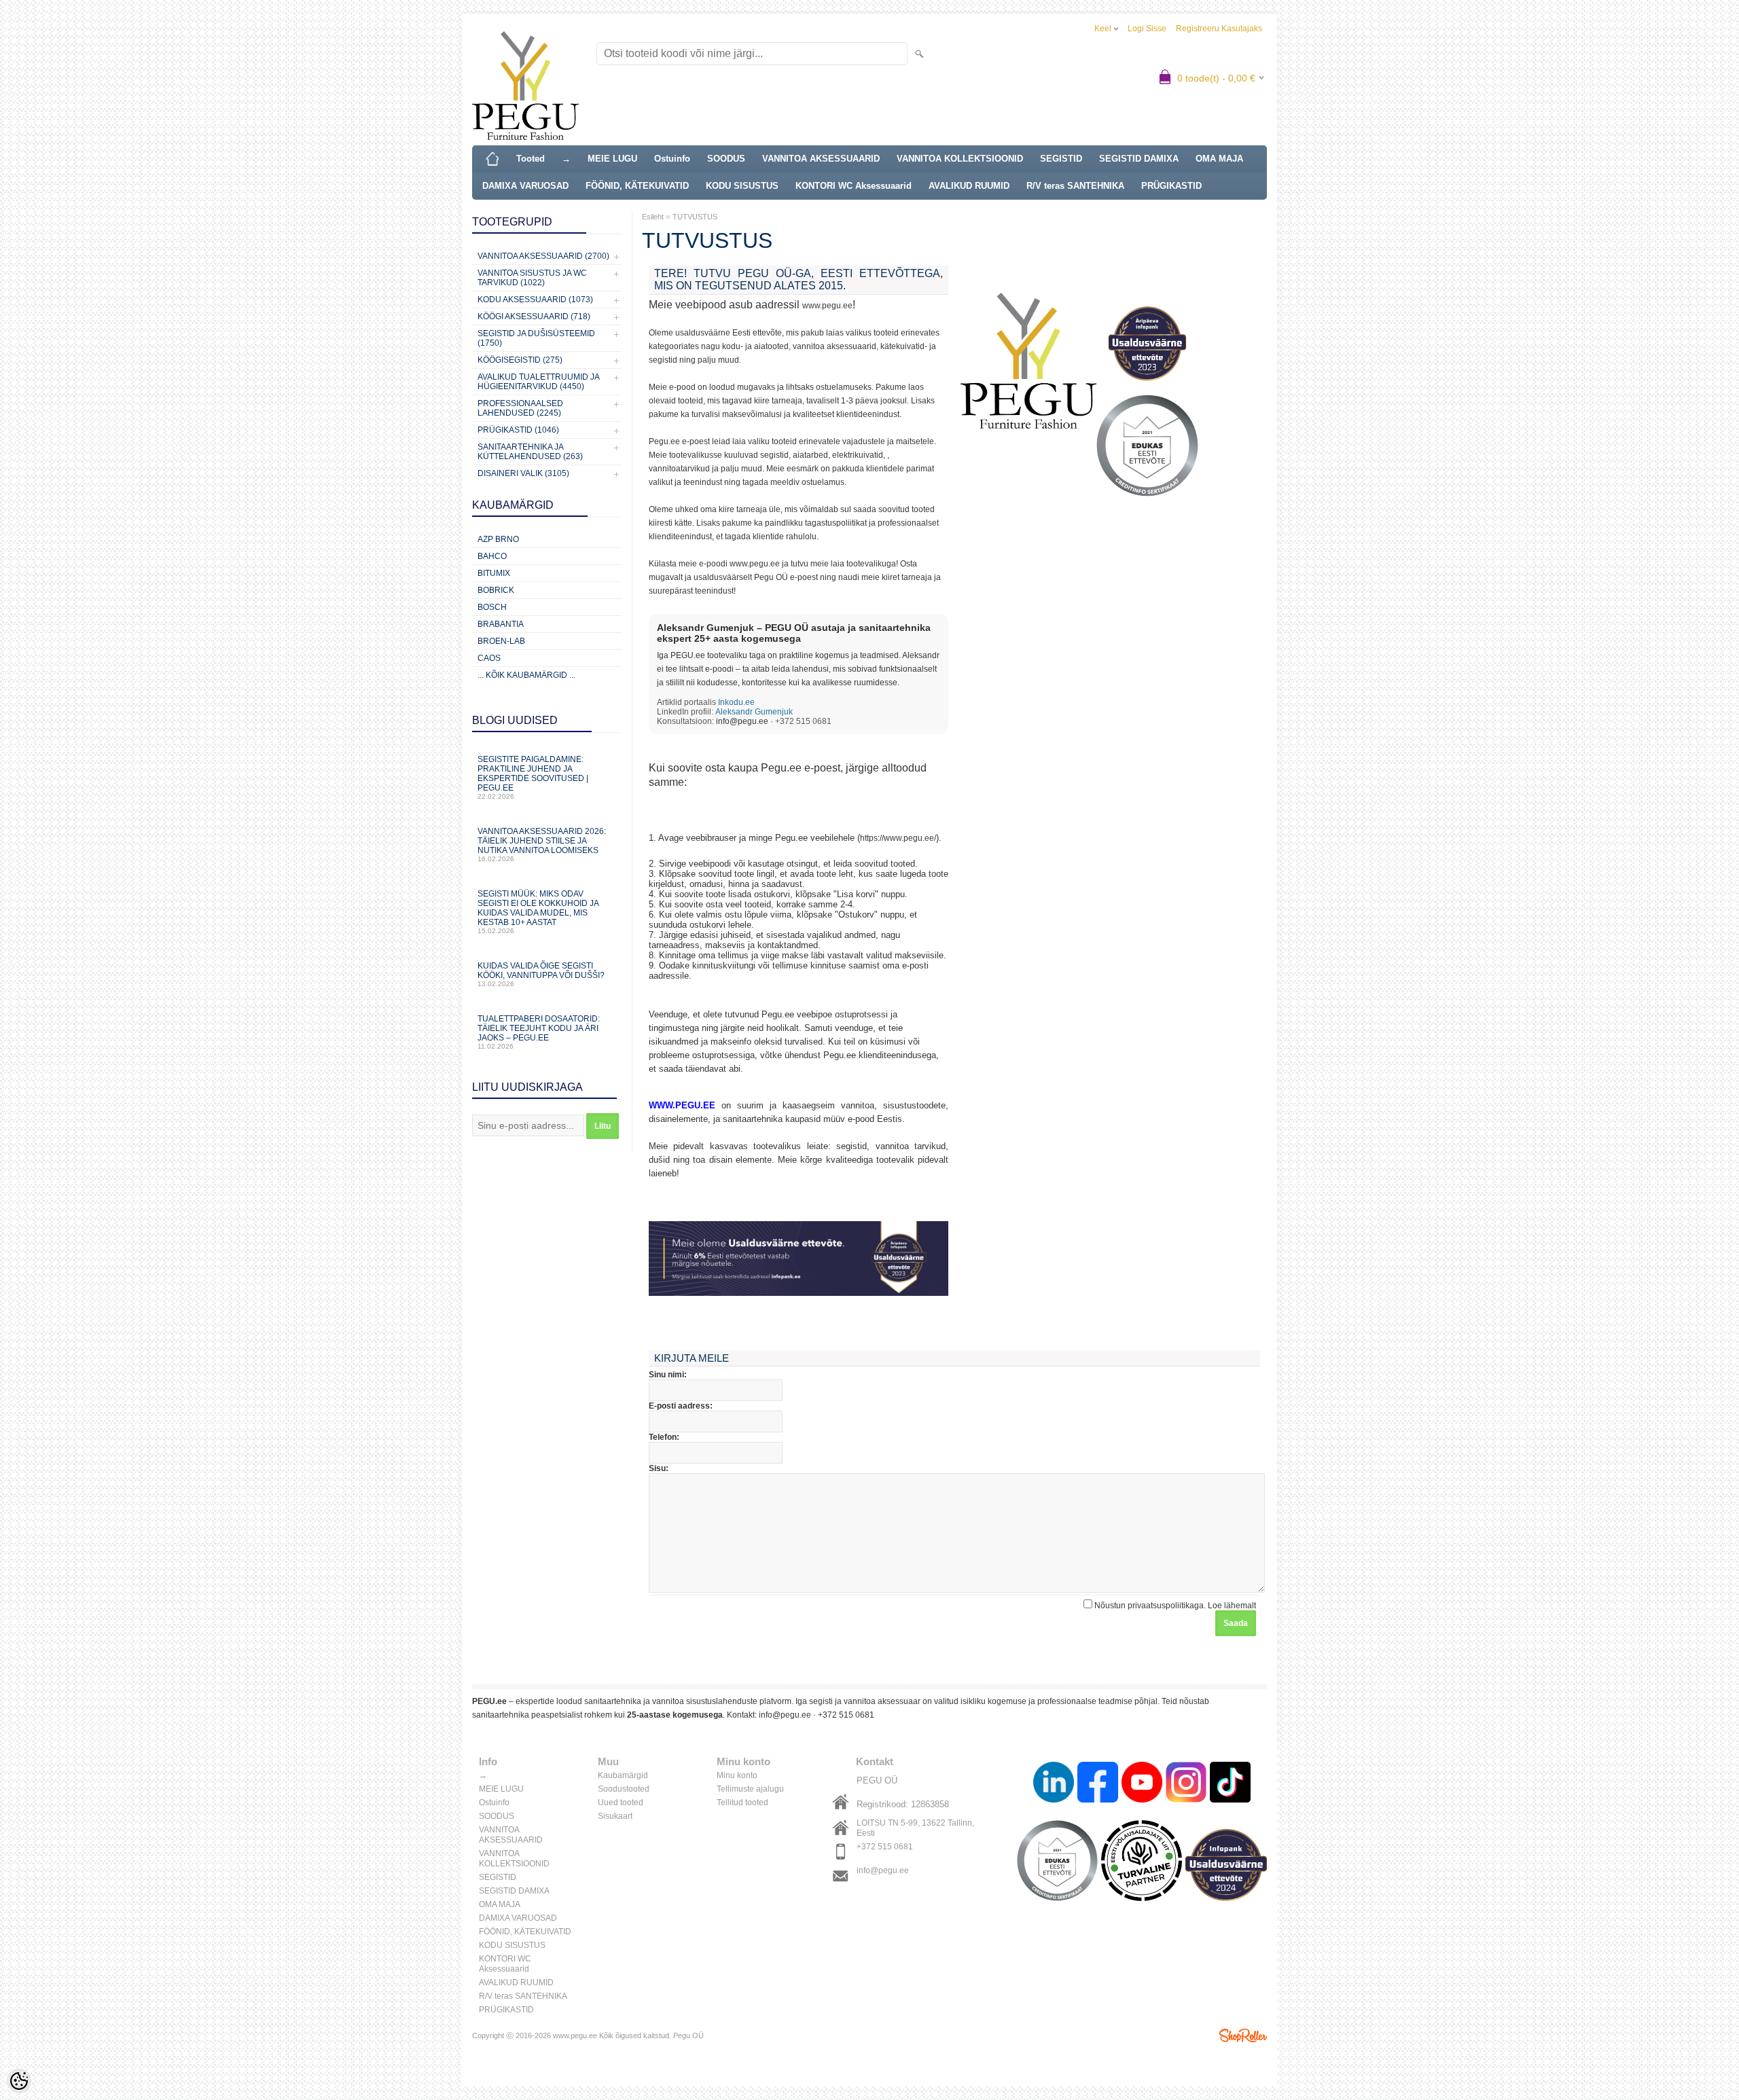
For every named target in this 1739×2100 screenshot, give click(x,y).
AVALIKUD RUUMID (969, 186)
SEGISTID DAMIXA (1139, 159)
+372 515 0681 (846, 1715)
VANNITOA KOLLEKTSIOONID (960, 159)
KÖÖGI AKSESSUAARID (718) (534, 316)
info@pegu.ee (742, 721)
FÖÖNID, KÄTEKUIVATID (637, 186)
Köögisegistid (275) (520, 360)
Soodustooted (624, 1789)
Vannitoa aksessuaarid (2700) (543, 256)
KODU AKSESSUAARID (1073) (535, 300)
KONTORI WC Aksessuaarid (854, 186)
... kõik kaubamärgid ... (526, 675)
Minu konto (737, 1775)
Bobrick (496, 590)
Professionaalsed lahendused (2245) (520, 408)
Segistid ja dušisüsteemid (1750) (536, 338)
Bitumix (494, 573)
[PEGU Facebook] (1098, 1784)
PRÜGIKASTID (1171, 186)
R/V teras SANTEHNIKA (1075, 186)
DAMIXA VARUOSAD (525, 186)
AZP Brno (498, 539)
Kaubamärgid (623, 1775)
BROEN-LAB (501, 641)
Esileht (653, 217)
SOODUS (726, 159)
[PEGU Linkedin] (1054, 1784)
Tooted (531, 159)
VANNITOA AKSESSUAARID (821, 159)
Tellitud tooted (742, 1803)
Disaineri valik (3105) (523, 473)
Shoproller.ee (1243, 2035)
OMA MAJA (1219, 159)
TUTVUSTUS (695, 217)
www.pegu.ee (827, 306)
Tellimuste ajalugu (750, 1789)
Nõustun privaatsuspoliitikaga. (1174, 1606)
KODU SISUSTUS (742, 186)
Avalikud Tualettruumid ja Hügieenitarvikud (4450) (538, 382)
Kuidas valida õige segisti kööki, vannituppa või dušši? (541, 974)
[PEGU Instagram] (1186, 1784)
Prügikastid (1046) (518, 430)
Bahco (492, 556)
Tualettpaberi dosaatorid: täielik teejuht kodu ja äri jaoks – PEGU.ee (539, 1032)
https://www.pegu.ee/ (898, 838)
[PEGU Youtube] (1142, 1784)
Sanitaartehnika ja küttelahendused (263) (530, 452)
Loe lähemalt (1232, 1606)
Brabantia (501, 624)
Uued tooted (621, 1803)
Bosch (492, 607)
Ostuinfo (672, 159)
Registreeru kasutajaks (1219, 29)
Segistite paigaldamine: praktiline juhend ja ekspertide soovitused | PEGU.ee (533, 777)
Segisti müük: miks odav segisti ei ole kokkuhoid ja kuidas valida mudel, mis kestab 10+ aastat (538, 912)
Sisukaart (615, 1816)
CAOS (489, 658)
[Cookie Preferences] (19, 2081)
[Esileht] (492, 159)
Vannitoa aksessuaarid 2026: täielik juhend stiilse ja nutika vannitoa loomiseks (542, 845)
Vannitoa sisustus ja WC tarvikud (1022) (532, 278)
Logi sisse (1147, 29)
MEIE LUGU (612, 159)
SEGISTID (1061, 159)
